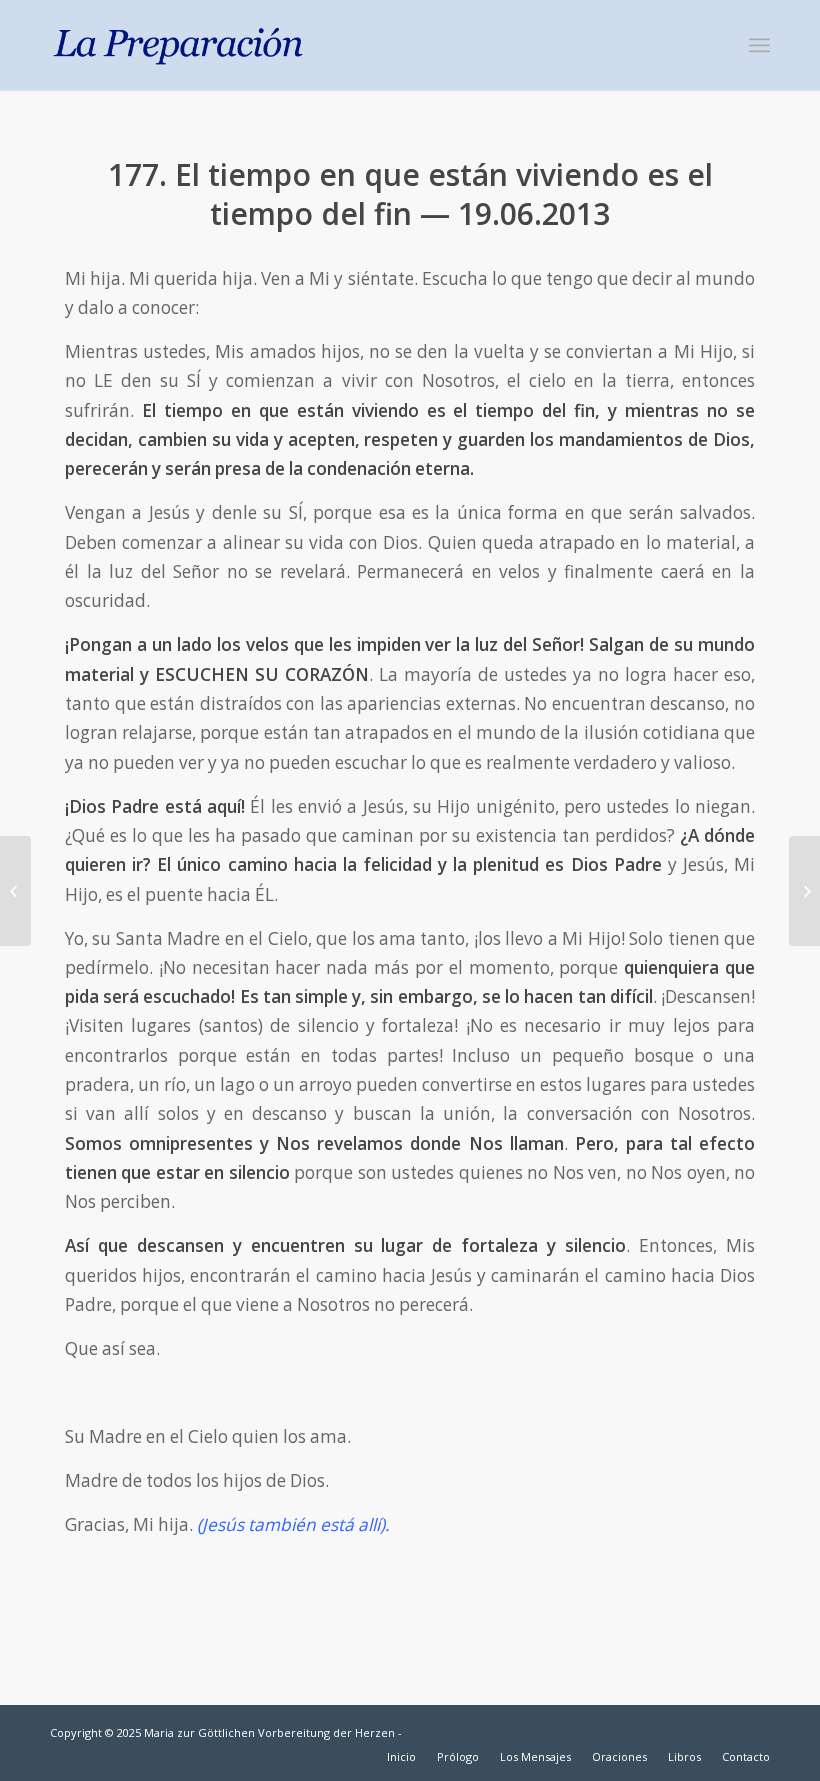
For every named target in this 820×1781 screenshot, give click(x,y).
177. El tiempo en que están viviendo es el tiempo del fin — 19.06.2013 (410, 194)
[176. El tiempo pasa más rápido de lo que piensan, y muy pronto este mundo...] (15, 891)
